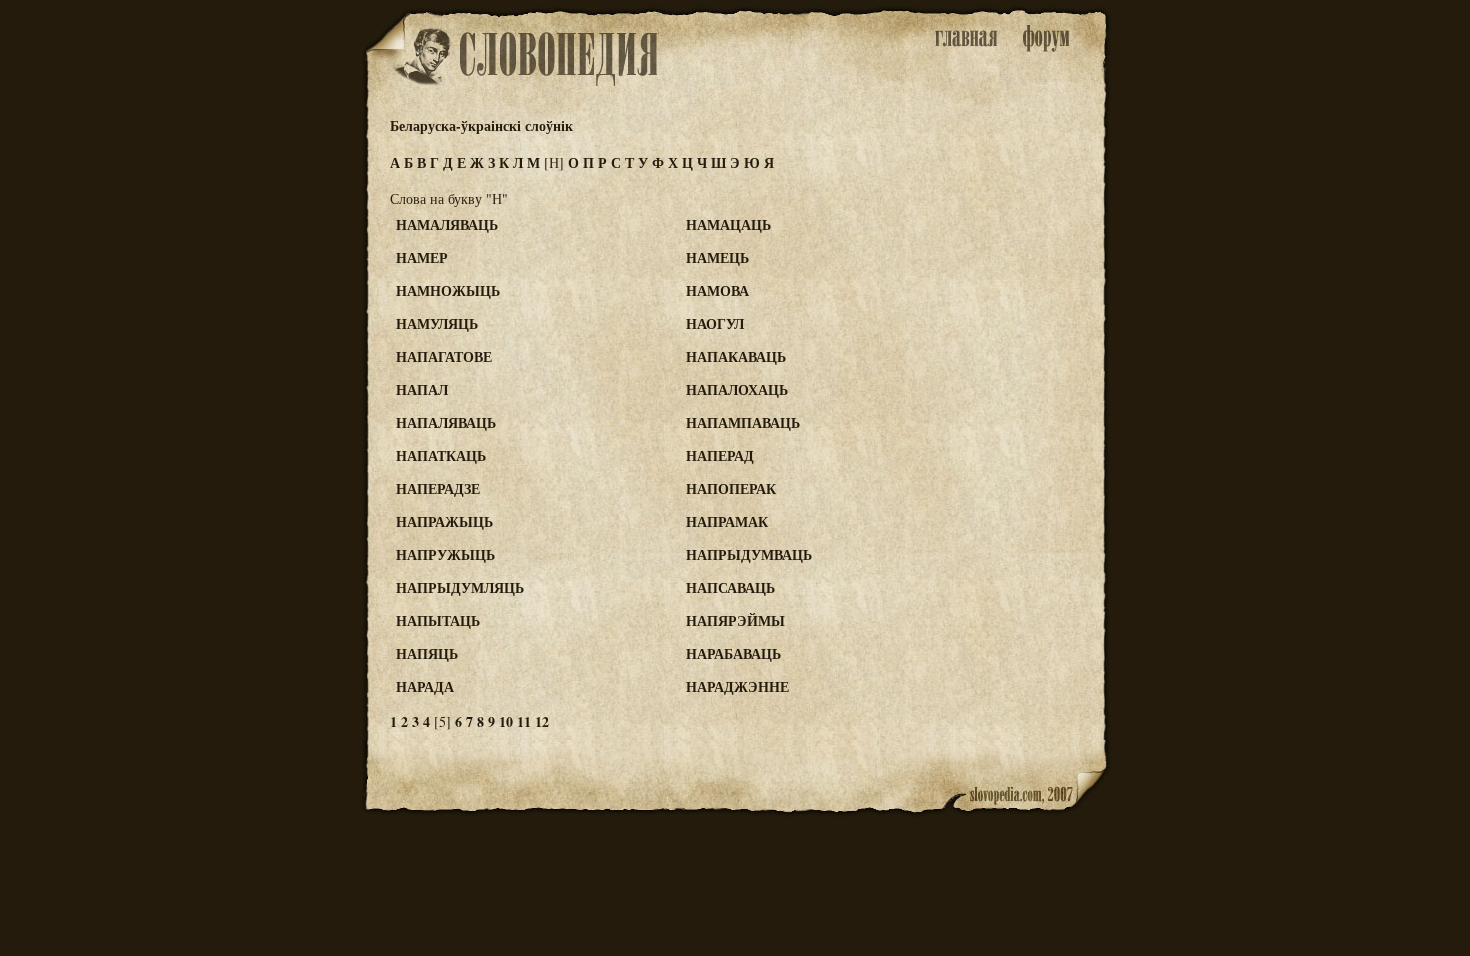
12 (542, 721)
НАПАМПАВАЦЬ (743, 422)
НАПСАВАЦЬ (730, 587)
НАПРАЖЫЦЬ (444, 521)
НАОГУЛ (715, 323)
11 (524, 721)
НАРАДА (425, 686)
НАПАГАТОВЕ (444, 356)
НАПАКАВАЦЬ (736, 356)
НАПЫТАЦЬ (438, 620)
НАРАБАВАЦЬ (733, 653)
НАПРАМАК (727, 521)
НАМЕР (422, 257)
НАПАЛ (422, 389)
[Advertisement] (1028, 301)
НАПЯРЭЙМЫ (735, 620)
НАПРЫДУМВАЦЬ (749, 554)
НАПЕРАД (720, 455)
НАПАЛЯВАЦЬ (446, 422)
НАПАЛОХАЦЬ (737, 389)
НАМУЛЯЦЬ (437, 323)
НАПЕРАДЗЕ (438, 488)
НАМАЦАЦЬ (728, 224)
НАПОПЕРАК (731, 488)
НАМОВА (717, 290)
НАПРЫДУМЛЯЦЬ (460, 587)
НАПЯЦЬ (427, 653)
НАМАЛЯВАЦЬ (447, 224)
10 (506, 721)
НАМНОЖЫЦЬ (448, 290)
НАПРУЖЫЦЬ (445, 554)
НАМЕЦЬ (717, 257)
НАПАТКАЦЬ (441, 455)
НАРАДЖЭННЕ (737, 686)
